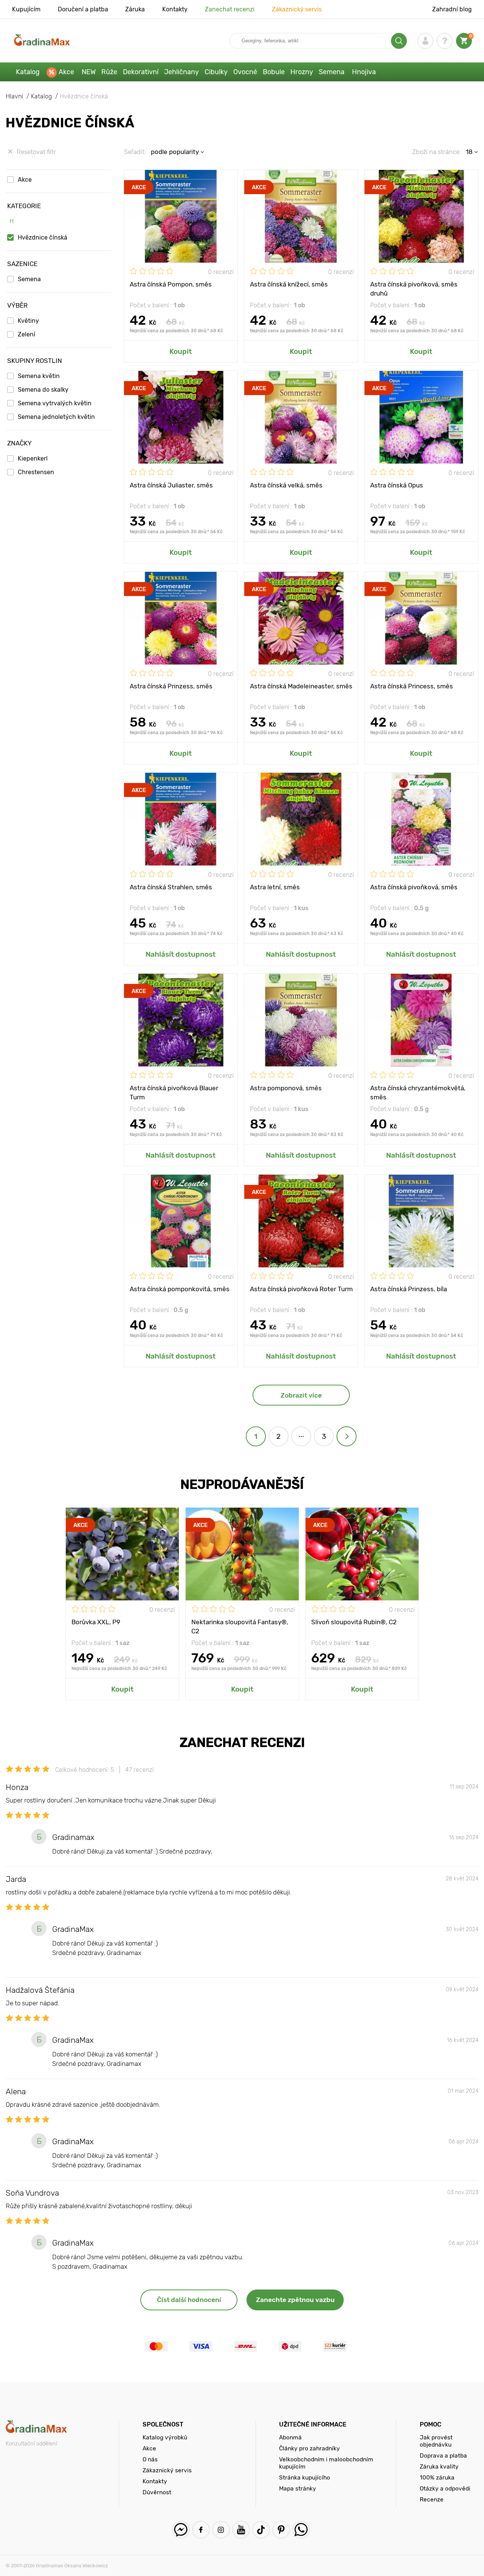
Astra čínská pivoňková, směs (414, 887)
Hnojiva (364, 72)
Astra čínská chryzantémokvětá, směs (418, 1092)
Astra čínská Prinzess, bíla (409, 1289)
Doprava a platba (443, 2455)
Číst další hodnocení (189, 2300)
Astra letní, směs (275, 887)
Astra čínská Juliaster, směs (171, 485)
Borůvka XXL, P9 (96, 1622)
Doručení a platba (83, 9)
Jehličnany (181, 72)
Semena (332, 72)
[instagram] (221, 2530)
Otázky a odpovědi (445, 2488)
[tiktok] (261, 2530)
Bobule (274, 72)
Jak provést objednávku (436, 2441)
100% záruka (437, 2477)
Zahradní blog (452, 9)
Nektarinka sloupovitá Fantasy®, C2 (240, 1626)
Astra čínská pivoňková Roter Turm (301, 1289)
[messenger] (181, 2530)
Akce (66, 72)
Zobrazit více (301, 1395)
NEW (89, 72)
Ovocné (245, 72)
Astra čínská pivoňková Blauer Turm (174, 1092)
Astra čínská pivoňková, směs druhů (414, 288)
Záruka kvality (439, 2466)
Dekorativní (141, 72)
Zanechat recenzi (230, 9)
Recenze (432, 2499)
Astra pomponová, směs (286, 1088)
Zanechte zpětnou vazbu (295, 2300)
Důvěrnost (157, 2492)
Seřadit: (135, 152)
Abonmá (290, 2437)
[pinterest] (281, 2530)
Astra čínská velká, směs (286, 485)
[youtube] (241, 2530)
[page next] (347, 1436)
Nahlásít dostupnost (181, 954)
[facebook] (201, 2530)
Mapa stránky (298, 2488)
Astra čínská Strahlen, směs (171, 887)
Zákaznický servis (297, 9)
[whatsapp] (301, 2530)
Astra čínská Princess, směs (412, 686)
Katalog (28, 72)
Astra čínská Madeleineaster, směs (301, 686)
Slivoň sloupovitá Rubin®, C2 (354, 1622)
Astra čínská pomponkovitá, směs (180, 1289)
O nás (150, 2459)
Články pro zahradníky (309, 2448)
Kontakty (175, 9)
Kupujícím (26, 9)
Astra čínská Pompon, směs (171, 284)
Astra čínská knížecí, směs (289, 284)
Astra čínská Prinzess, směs (171, 686)
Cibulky (216, 72)
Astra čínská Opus (397, 485)
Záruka (135, 9)
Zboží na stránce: (437, 152)
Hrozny (302, 72)
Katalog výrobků (165, 2437)
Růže (109, 72)
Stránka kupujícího (305, 2477)
